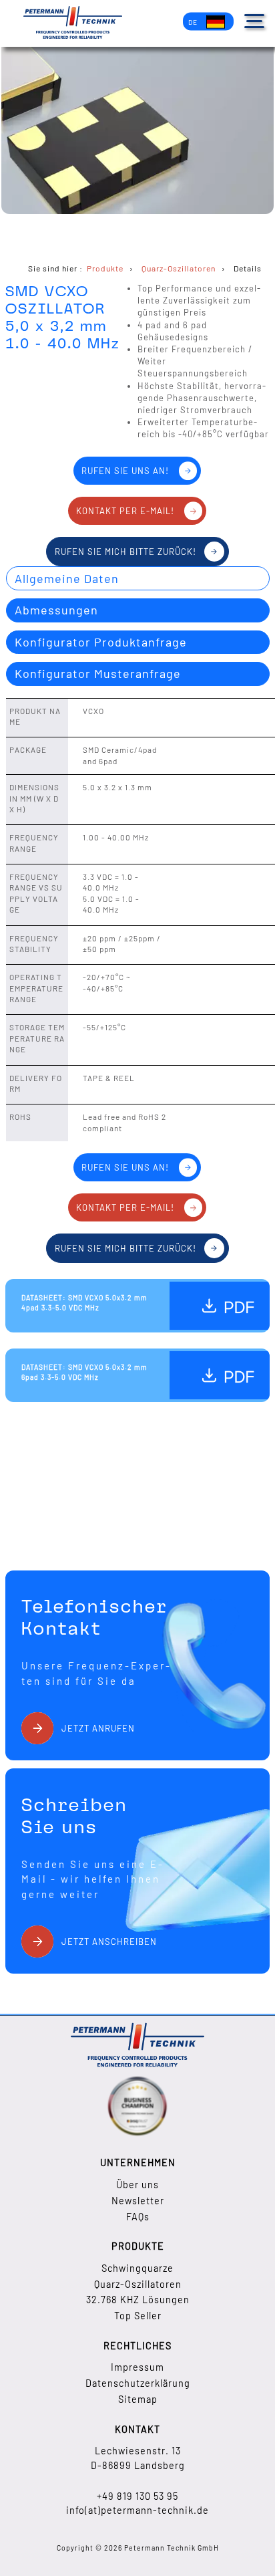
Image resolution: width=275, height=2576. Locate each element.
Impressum (137, 2367)
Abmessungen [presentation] (56, 610)
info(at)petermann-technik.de (137, 2510)
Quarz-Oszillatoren (138, 2284)
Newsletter (138, 2201)
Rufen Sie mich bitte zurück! (125, 552)
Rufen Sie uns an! (125, 471)
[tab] (138, 578)
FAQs (138, 2217)
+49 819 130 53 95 (137, 2496)
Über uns (137, 2185)
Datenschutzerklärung (138, 2383)
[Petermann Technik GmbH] (73, 24)
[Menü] (254, 21)
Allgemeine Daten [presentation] (67, 578)
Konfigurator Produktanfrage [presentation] (101, 642)
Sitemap (138, 2399)
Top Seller (138, 2316)
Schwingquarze (137, 2268)
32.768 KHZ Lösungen (138, 2300)
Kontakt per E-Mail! (125, 511)
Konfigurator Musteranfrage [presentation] (98, 673)
